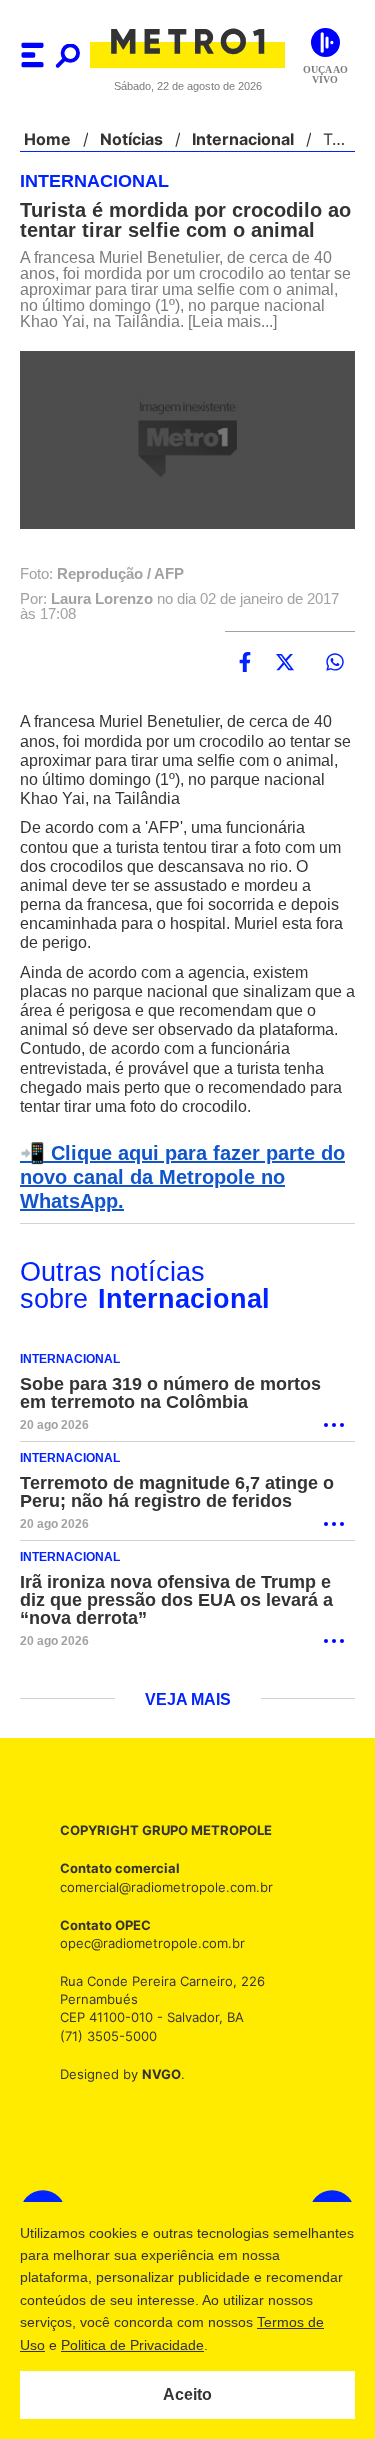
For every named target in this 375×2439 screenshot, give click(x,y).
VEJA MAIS (187, 1701)
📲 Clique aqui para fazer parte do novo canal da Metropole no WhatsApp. (176, 1178)
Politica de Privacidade (251, 2345)
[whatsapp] (335, 663)
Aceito (187, 2395)
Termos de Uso (116, 2345)
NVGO (156, 2074)
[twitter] (285, 663)
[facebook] (245, 663)
